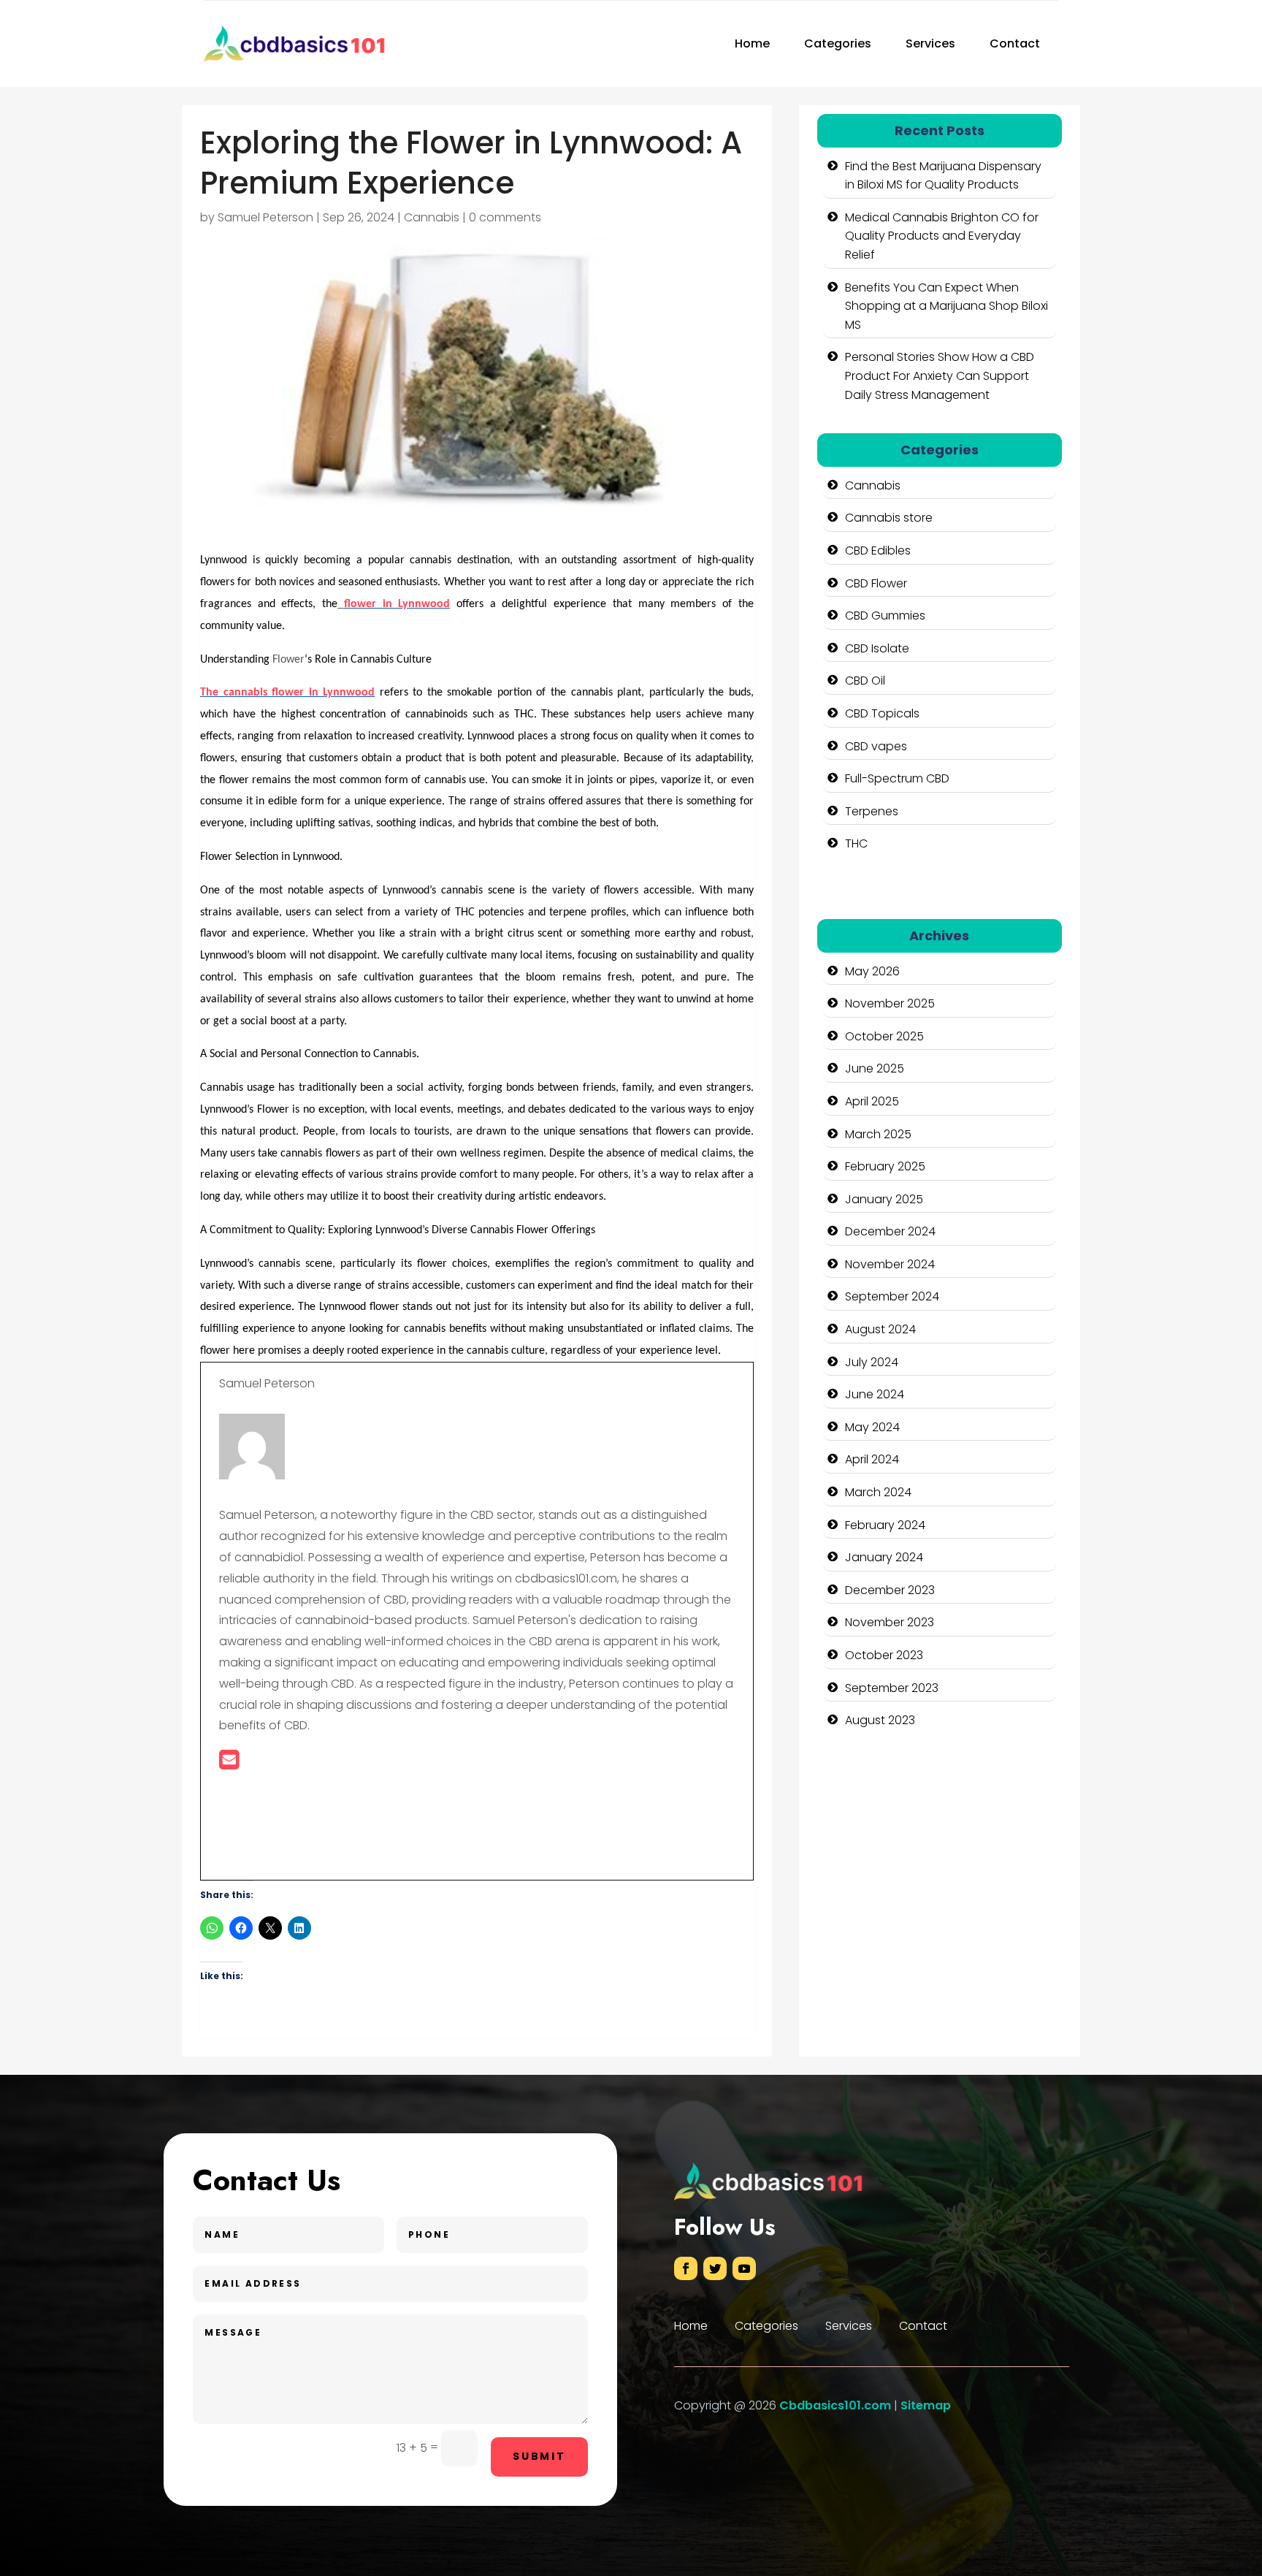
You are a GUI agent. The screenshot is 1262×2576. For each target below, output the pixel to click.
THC (856, 843)
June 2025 (875, 1068)
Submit (539, 2456)
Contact (1015, 43)
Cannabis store (889, 518)
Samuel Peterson (265, 217)
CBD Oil (865, 681)
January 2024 (884, 1557)
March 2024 (878, 1492)
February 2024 (885, 1525)
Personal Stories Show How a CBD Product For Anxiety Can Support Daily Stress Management (940, 376)
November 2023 (890, 1622)
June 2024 (875, 1394)
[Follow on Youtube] (744, 2268)
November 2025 (890, 1003)
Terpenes (872, 811)
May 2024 (872, 1427)
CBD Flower (876, 583)
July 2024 (872, 1362)
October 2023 (884, 1655)
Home (752, 43)
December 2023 (890, 1590)
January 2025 (884, 1199)
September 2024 (892, 1296)
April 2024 (872, 1459)
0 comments (505, 217)
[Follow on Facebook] (686, 2268)
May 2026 (872, 971)
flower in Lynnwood (397, 604)
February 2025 (885, 1166)
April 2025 (872, 1101)
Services (930, 43)
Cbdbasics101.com (835, 2405)
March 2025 (878, 1134)
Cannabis (432, 217)
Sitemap (926, 2405)
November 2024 (890, 1264)
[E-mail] (229, 1764)
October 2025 (884, 1036)
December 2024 (890, 1231)
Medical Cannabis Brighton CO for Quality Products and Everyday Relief (942, 236)
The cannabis (236, 693)
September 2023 (892, 1688)
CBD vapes (876, 746)
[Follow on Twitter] (715, 2268)
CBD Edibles (878, 550)
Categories (838, 43)
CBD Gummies (885, 616)
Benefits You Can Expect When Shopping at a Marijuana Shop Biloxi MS (946, 306)
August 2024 (880, 1329)
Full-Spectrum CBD (897, 778)
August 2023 (880, 1720)
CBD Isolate (877, 648)
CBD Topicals (882, 713)
